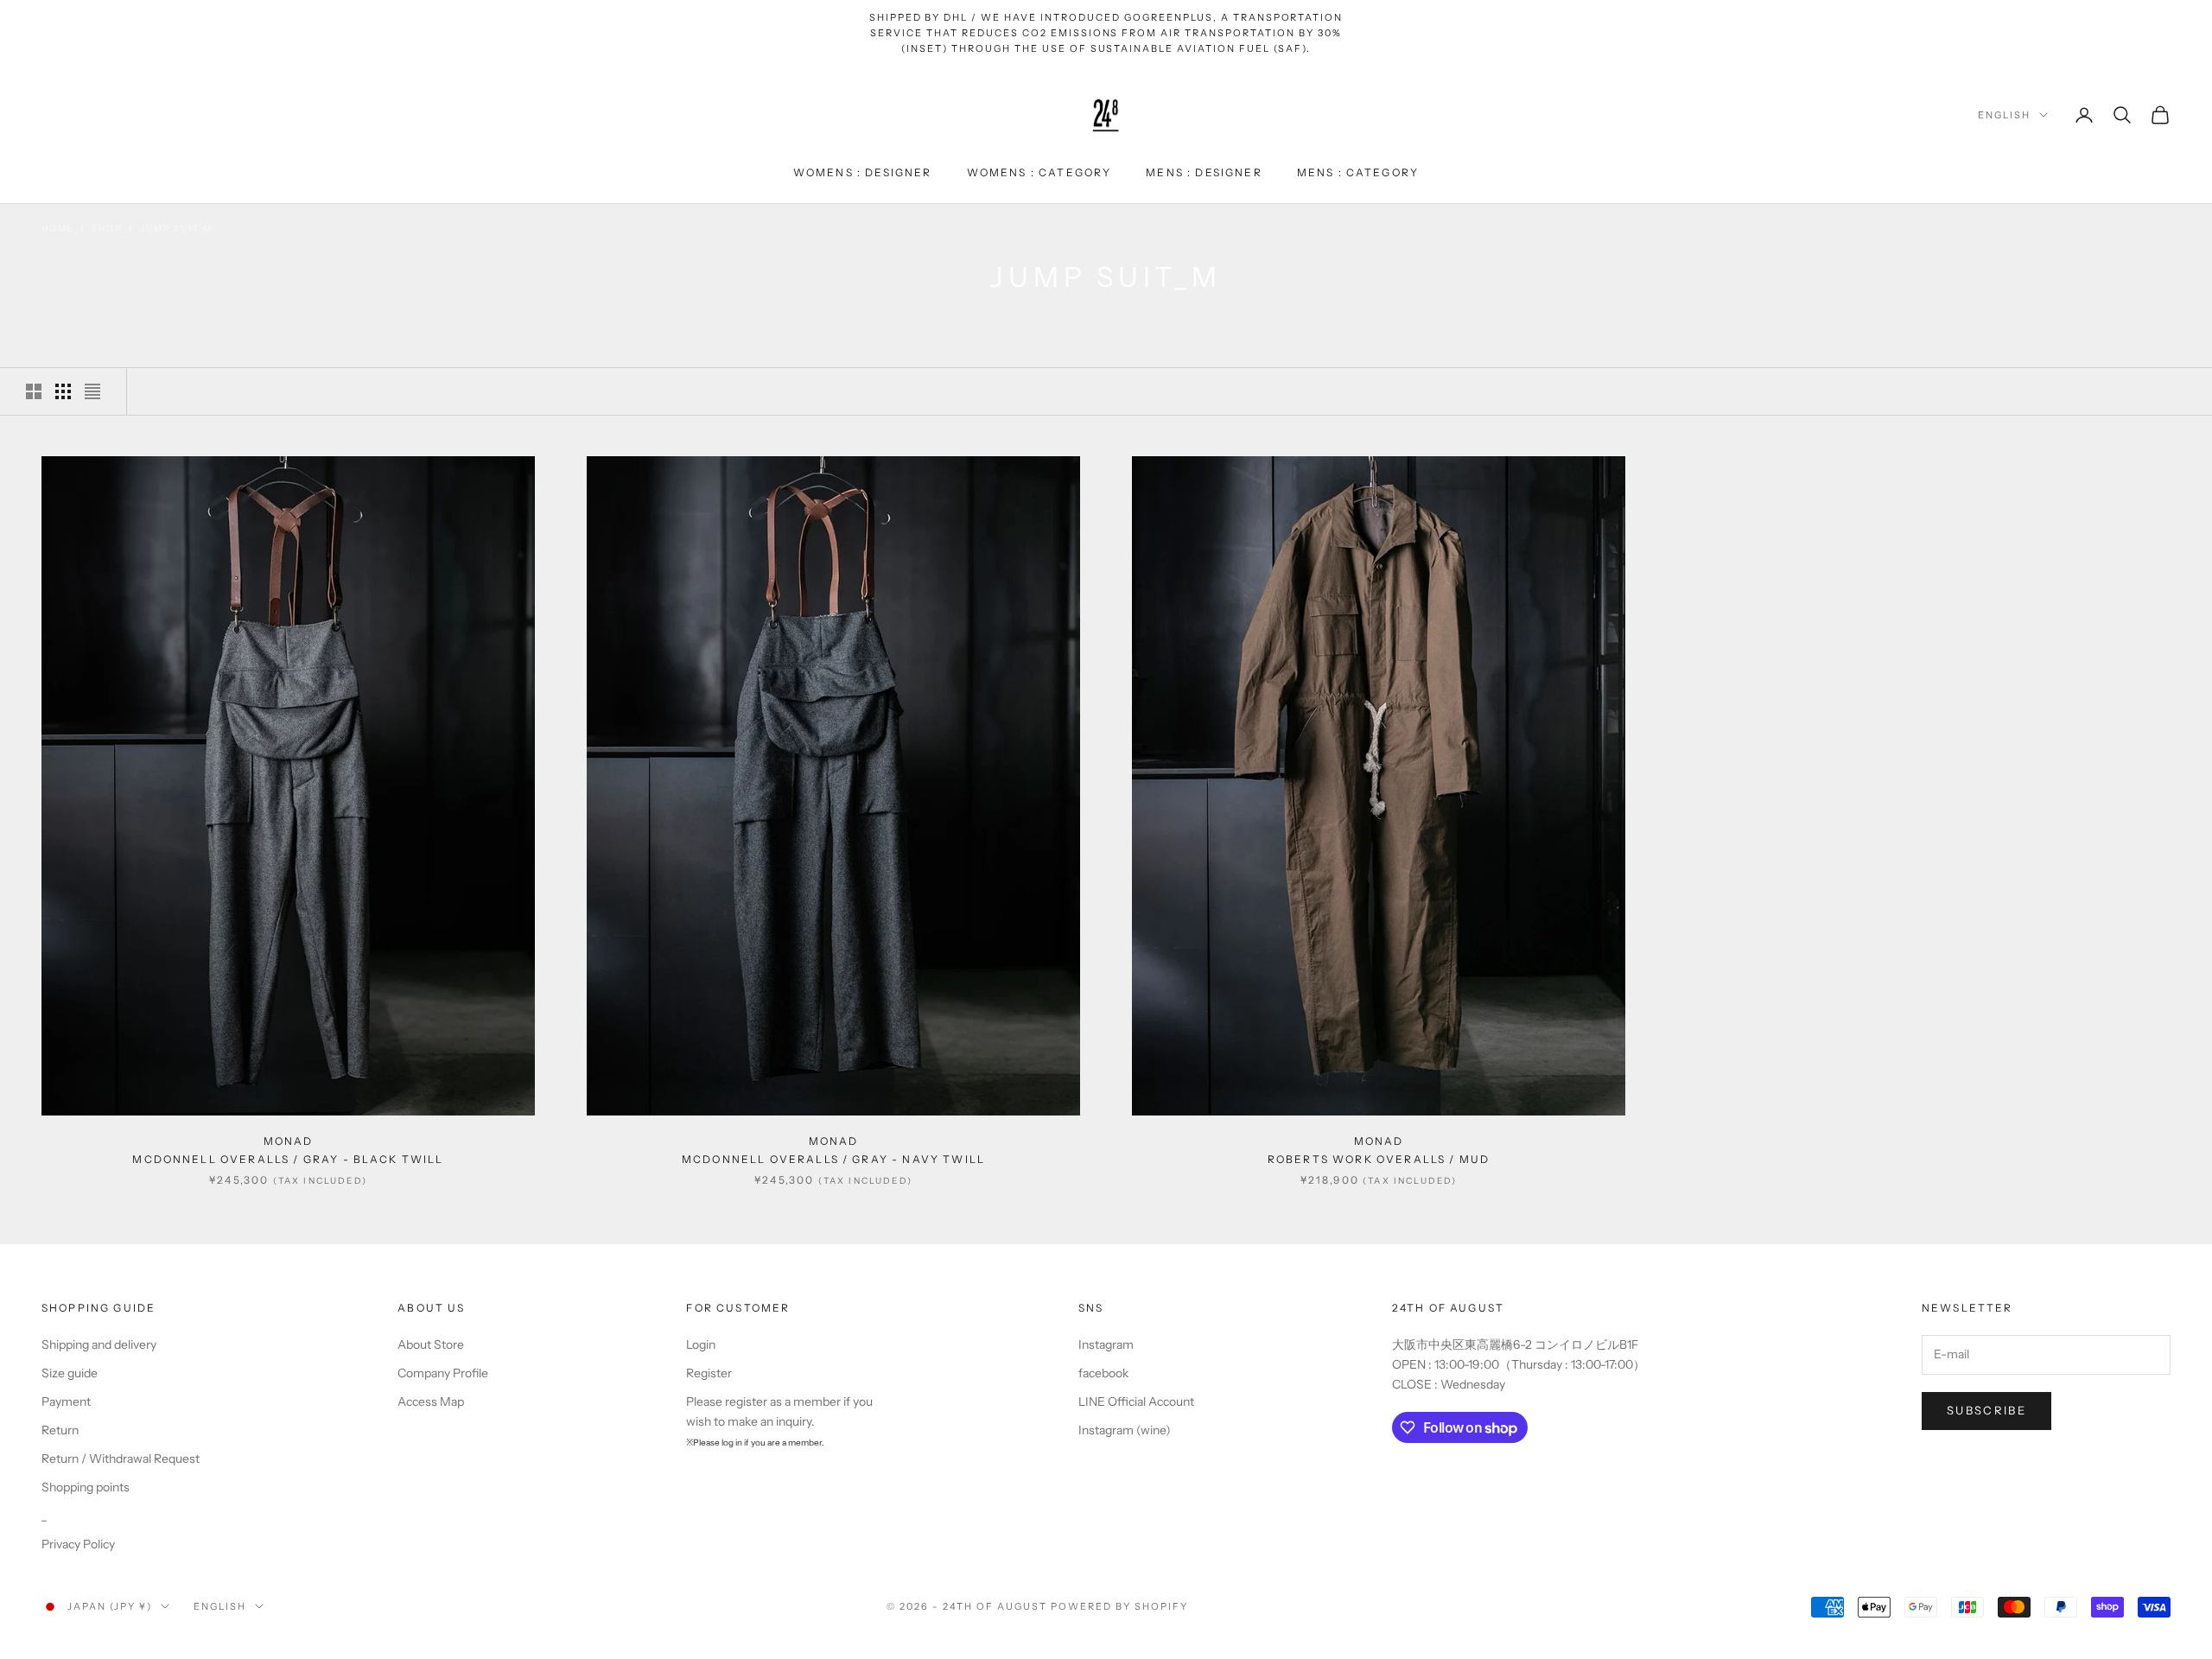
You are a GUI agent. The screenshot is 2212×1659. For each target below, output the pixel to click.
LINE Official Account (1136, 1402)
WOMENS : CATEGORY (1039, 172)
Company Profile (443, 1373)
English (2004, 115)
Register (709, 1373)
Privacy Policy (78, 1544)
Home (57, 229)
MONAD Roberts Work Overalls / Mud (1379, 1150)
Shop (107, 229)
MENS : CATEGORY (1358, 172)
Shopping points (86, 1487)
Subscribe (1986, 1410)
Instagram (1106, 1344)
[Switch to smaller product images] (63, 391)
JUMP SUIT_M (176, 229)
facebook (1103, 1373)
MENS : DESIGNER (1204, 172)
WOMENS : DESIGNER (863, 172)
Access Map (431, 1402)
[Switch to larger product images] (34, 391)
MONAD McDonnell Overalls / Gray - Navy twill (833, 1150)
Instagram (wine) (1125, 1430)
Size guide (70, 1373)
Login (701, 1344)
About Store (431, 1344)
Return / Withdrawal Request (121, 1459)
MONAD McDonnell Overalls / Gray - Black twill (288, 1150)
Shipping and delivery (99, 1344)
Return (60, 1430)
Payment (66, 1402)
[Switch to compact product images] (92, 391)
